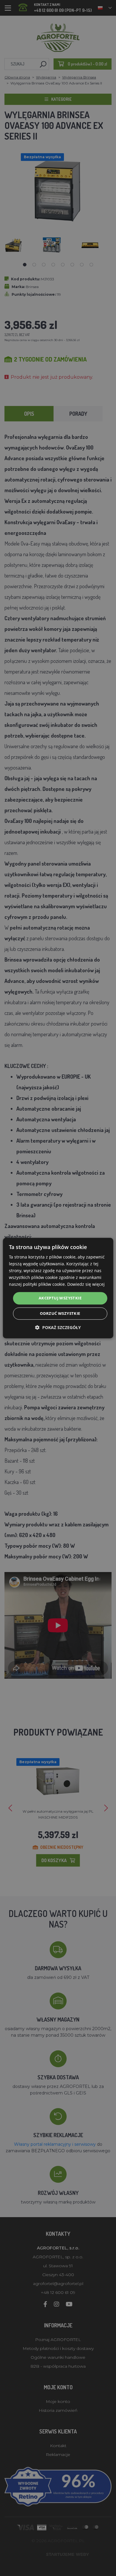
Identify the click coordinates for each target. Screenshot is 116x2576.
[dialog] (58, 1288)
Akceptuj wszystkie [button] (60, 1298)
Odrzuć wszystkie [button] (60, 1313)
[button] (58, 1327)
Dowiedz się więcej (86, 1284)
